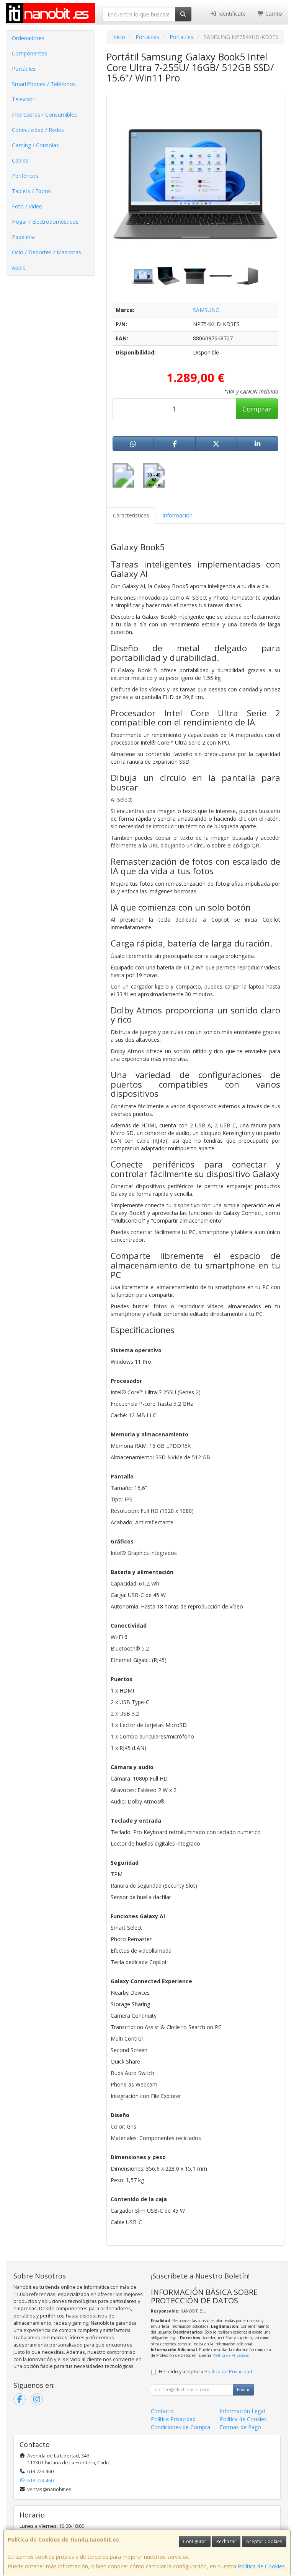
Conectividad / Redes (38, 130)
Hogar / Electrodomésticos (45, 222)
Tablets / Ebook (31, 191)
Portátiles (24, 69)
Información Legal (242, 2411)
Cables (20, 160)
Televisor (23, 99)
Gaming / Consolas (35, 145)
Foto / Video (27, 206)
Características (131, 515)
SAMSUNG (206, 310)
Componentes (29, 53)
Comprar (257, 409)
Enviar (243, 2390)
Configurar (195, 2541)
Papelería (23, 237)
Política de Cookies (261, 2566)
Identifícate (231, 14)
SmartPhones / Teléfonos (44, 84)
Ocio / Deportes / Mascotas (47, 252)
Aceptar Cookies (264, 2541)
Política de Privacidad (231, 2355)
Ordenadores (28, 38)
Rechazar (226, 2541)
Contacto (162, 2411)
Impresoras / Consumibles (44, 115)
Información (177, 515)
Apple (19, 268)
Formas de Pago (240, 2427)
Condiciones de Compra (180, 2427)
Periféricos (25, 176)
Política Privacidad (173, 2419)
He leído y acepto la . (206, 2372)
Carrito (273, 14)
